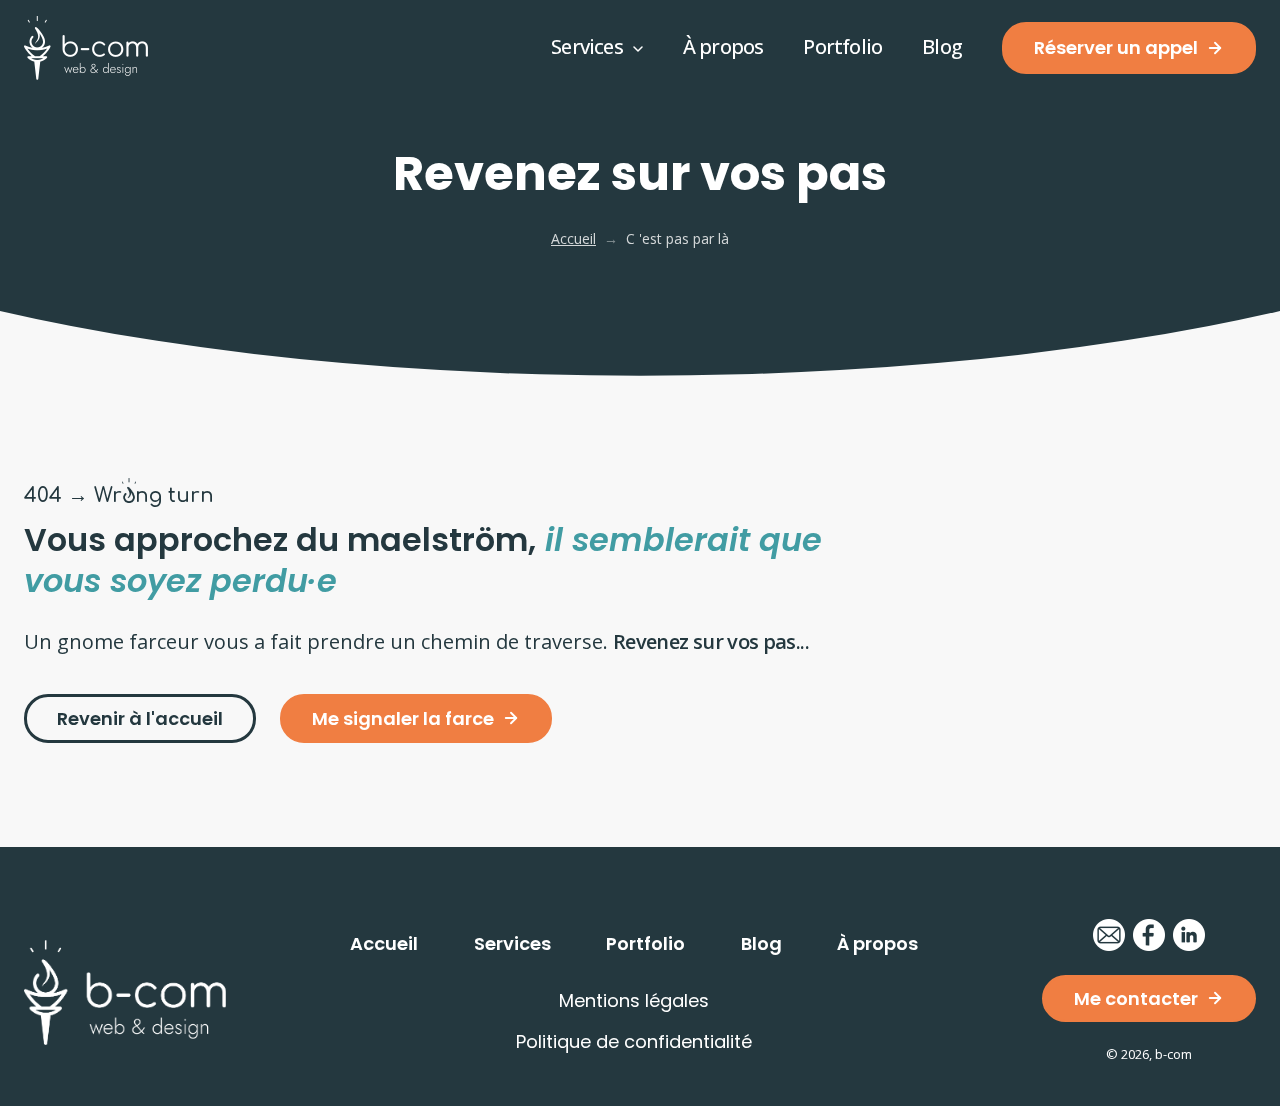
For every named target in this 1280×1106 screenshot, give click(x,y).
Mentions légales (634, 1000)
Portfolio (842, 46)
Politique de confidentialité (634, 1041)
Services (587, 46)
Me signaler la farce (403, 718)
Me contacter (1136, 998)
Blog (942, 46)
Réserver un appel (1116, 47)
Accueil (573, 238)
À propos (723, 46)
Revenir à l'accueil (140, 718)
